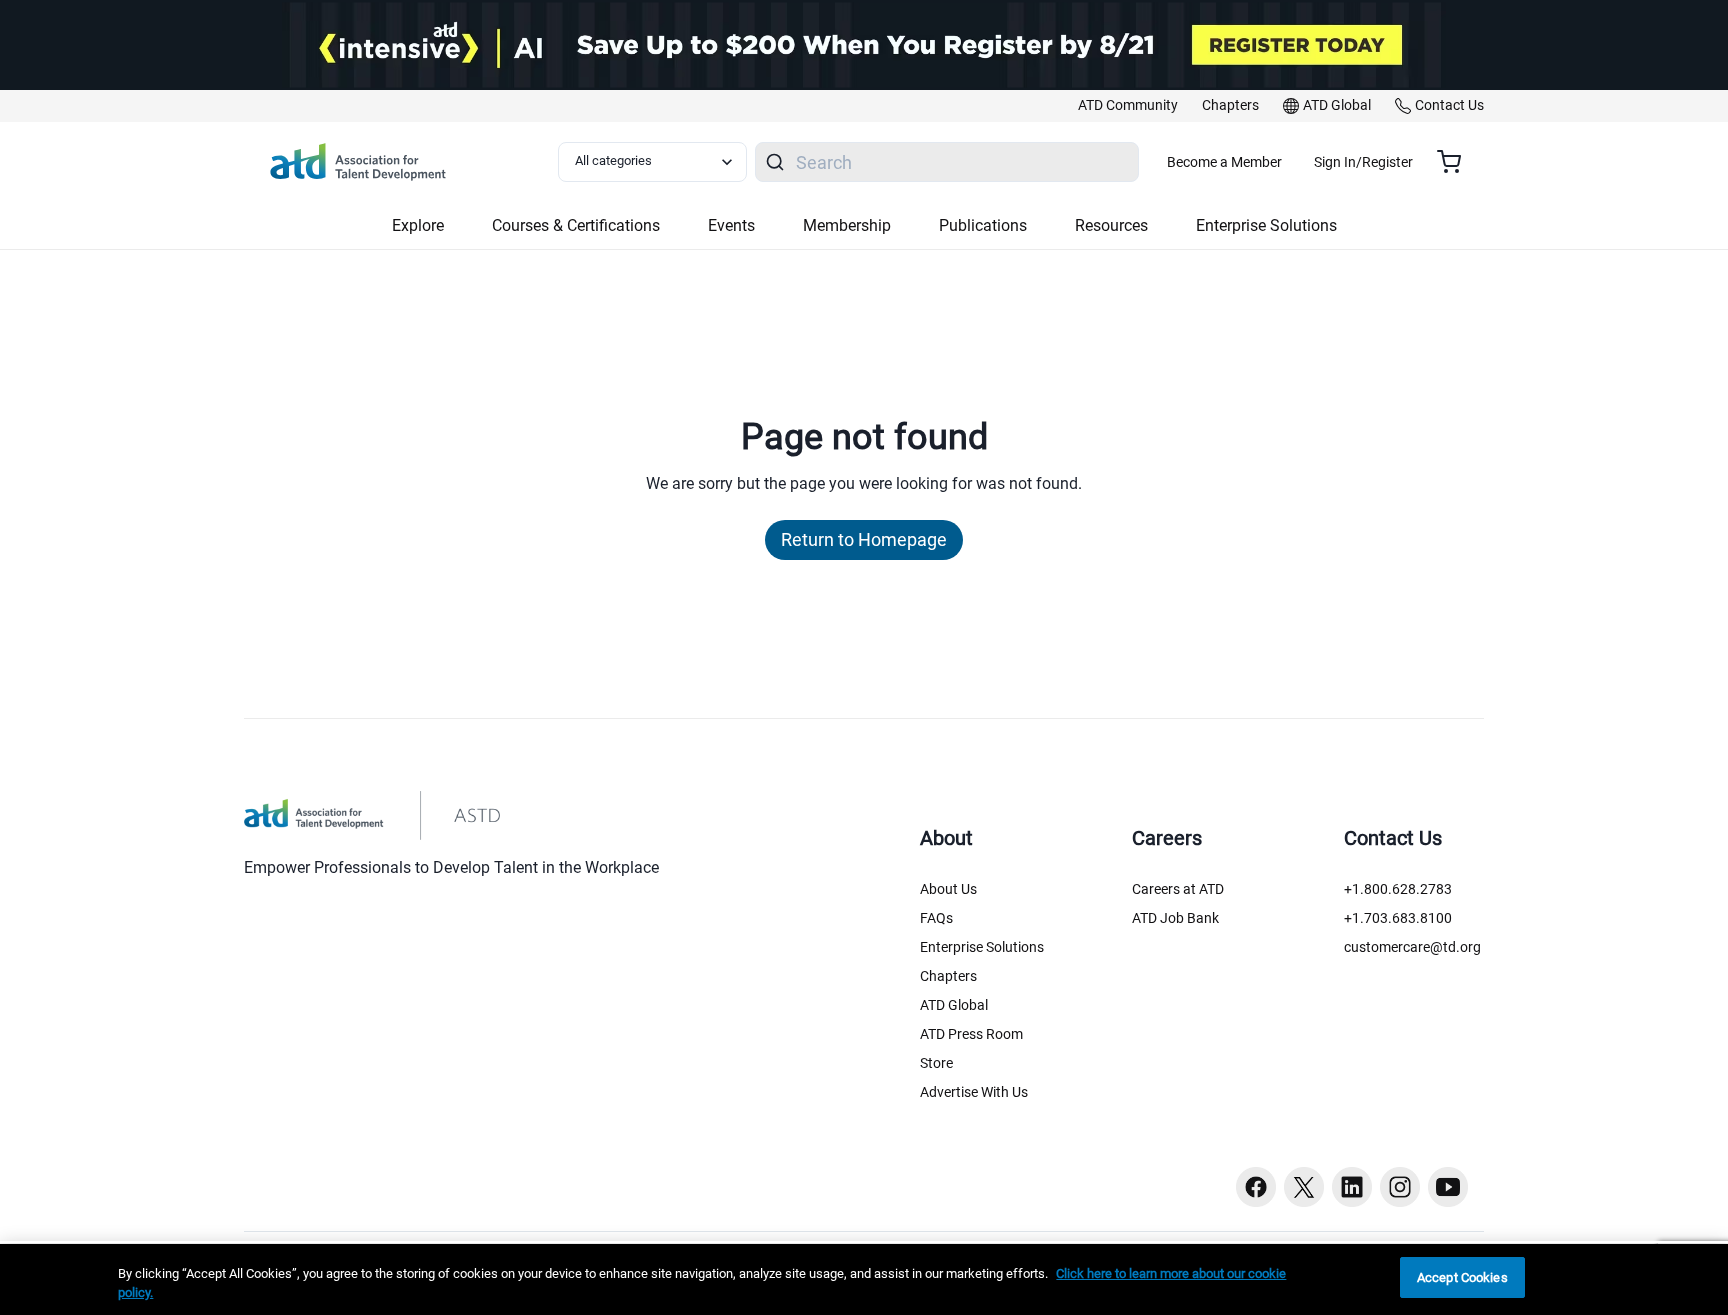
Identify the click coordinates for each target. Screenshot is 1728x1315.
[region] (864, 1279)
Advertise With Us (974, 1092)
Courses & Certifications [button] (576, 225)
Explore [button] (418, 225)
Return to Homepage (864, 539)
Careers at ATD (1178, 889)
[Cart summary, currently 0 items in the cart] (1456, 162)
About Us (948, 889)
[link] (1128, 106)
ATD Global (954, 1005)
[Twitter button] (1304, 1187)
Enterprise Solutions (982, 947)
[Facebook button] (1256, 1187)
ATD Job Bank (1175, 918)
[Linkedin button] (1352, 1187)
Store (936, 1063)
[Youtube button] (1448, 1187)
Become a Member (1224, 162)
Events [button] (731, 225)
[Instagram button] (1400, 1187)
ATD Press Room (971, 1034)
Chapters (948, 976)
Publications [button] (983, 225)
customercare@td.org (1412, 947)
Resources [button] (1111, 225)
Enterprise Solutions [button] (1266, 225)
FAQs (936, 918)
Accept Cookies (1462, 1277)
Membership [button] (847, 225)
